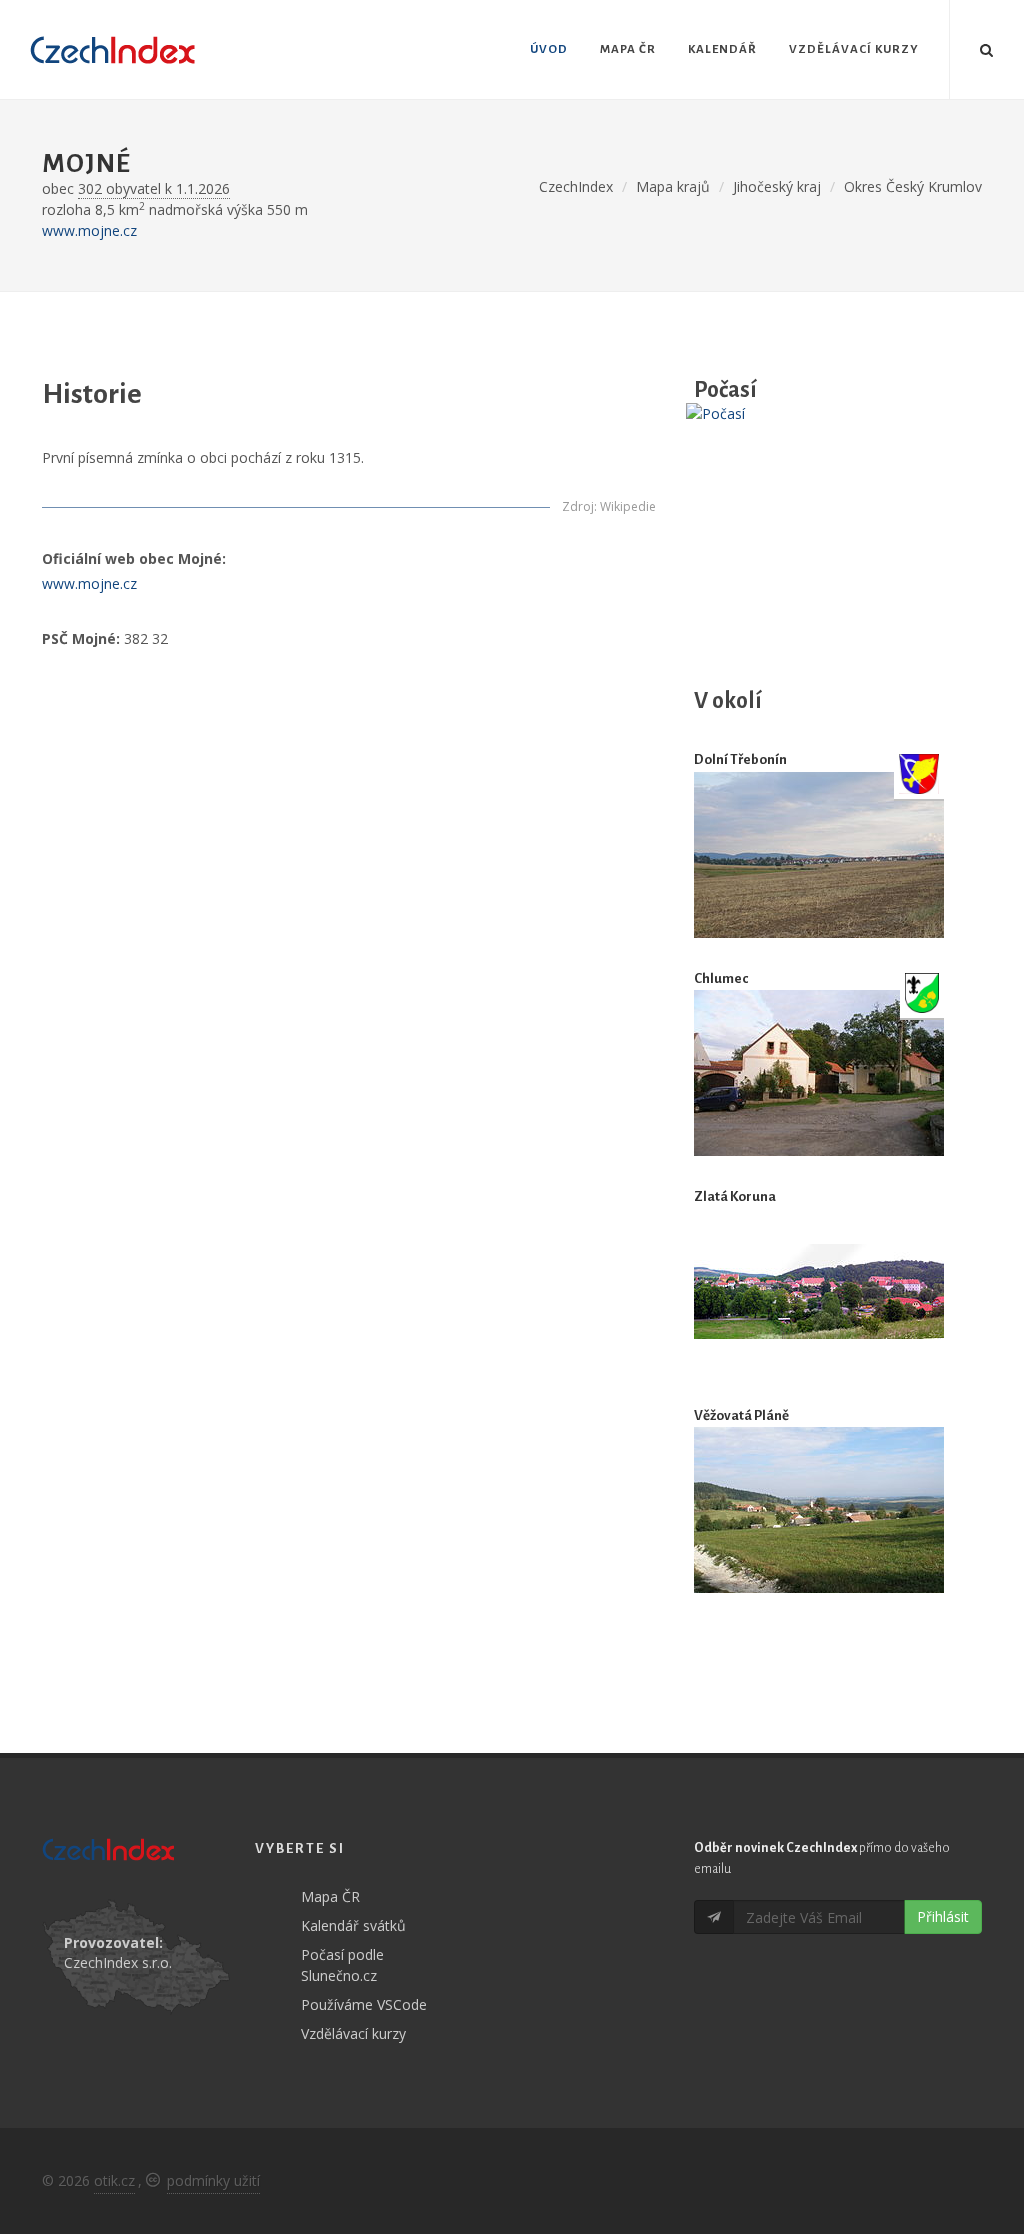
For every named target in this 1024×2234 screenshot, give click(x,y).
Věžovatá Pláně (741, 1415)
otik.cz (114, 2180)
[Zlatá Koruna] (819, 1291)
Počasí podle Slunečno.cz (342, 1965)
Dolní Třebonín (740, 759)
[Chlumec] (819, 1073)
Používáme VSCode (364, 2004)
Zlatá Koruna (735, 1196)
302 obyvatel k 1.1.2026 (154, 188)
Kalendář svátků (353, 1925)
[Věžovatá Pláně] (819, 1510)
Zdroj (578, 506)
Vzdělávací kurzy (353, 2033)
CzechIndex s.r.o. (118, 1962)
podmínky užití (213, 2180)
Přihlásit (943, 1916)
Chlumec (721, 978)
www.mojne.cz (89, 230)
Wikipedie (628, 506)
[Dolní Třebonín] (819, 855)
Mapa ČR (330, 1896)
